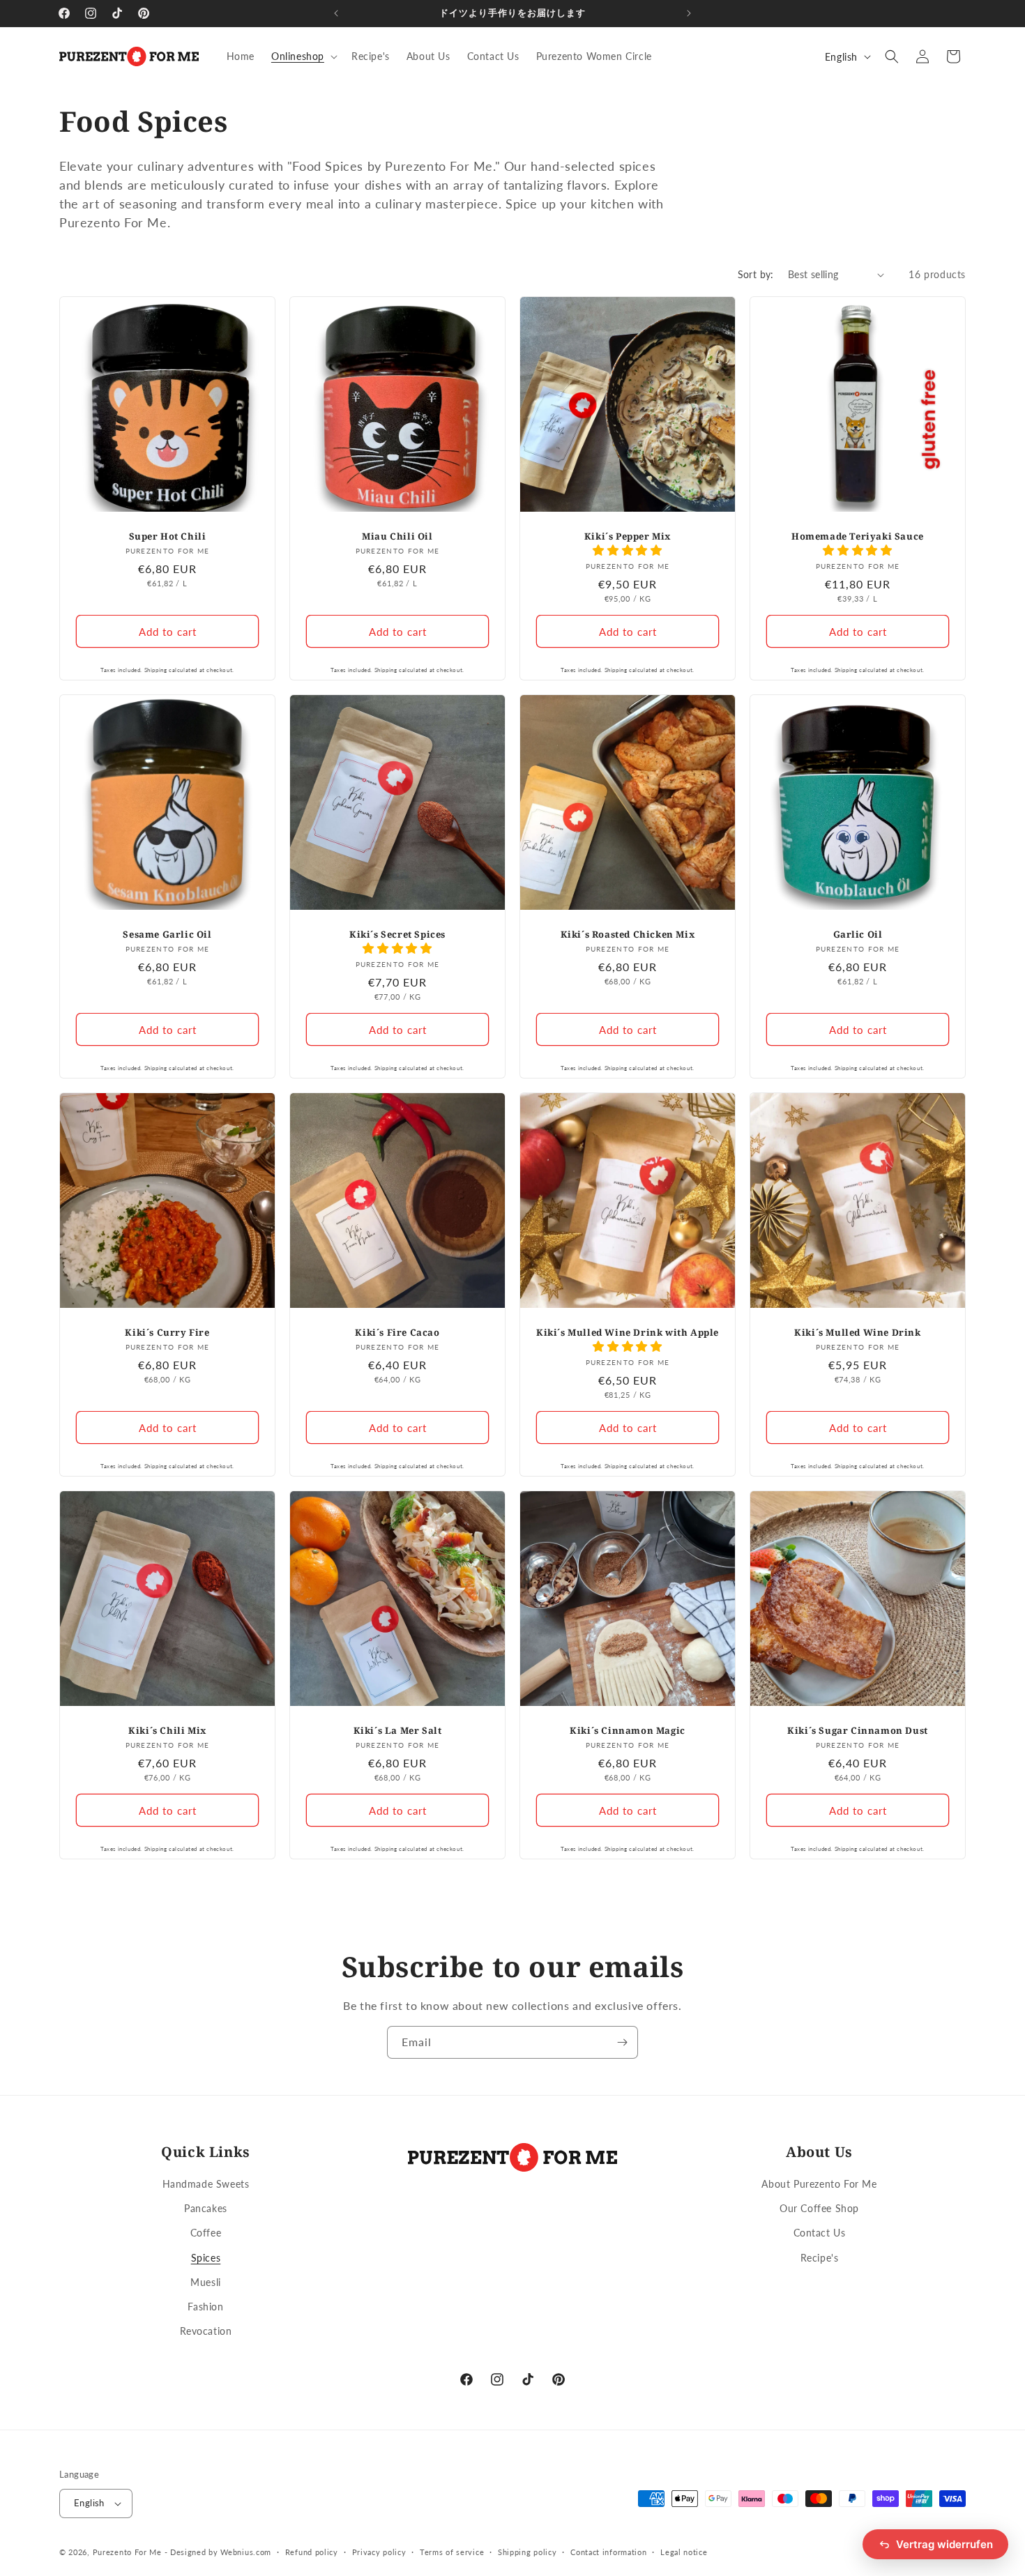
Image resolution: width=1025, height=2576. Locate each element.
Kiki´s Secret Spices (397, 935)
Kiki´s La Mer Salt (398, 1731)
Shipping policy (527, 2552)
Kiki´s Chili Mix (167, 1731)
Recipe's (820, 2258)
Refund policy (312, 2552)
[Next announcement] (689, 13)
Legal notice (684, 2552)
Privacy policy (379, 2552)
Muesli (206, 2282)
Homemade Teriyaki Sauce (858, 536)
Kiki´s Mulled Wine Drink (857, 1333)
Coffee (206, 2233)
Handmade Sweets (206, 2184)
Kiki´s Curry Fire (167, 1333)
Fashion (205, 2307)
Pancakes (206, 2208)
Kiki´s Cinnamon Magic (628, 1731)
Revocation (206, 2331)
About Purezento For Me (819, 2184)
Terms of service (452, 2552)
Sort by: (756, 274)
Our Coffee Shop (819, 2208)
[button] (303, 56)
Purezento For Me (127, 2552)
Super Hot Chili (168, 536)
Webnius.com (246, 2552)
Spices (206, 2258)
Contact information (608, 2552)
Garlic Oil (858, 935)
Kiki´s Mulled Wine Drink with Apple (628, 1333)
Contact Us (820, 2233)
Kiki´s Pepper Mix (628, 536)
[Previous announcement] (336, 13)
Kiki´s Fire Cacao (397, 1333)
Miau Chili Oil (397, 536)
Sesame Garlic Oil (167, 935)
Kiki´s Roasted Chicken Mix (628, 935)
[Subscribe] (622, 2042)
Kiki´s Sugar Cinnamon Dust (858, 1731)
